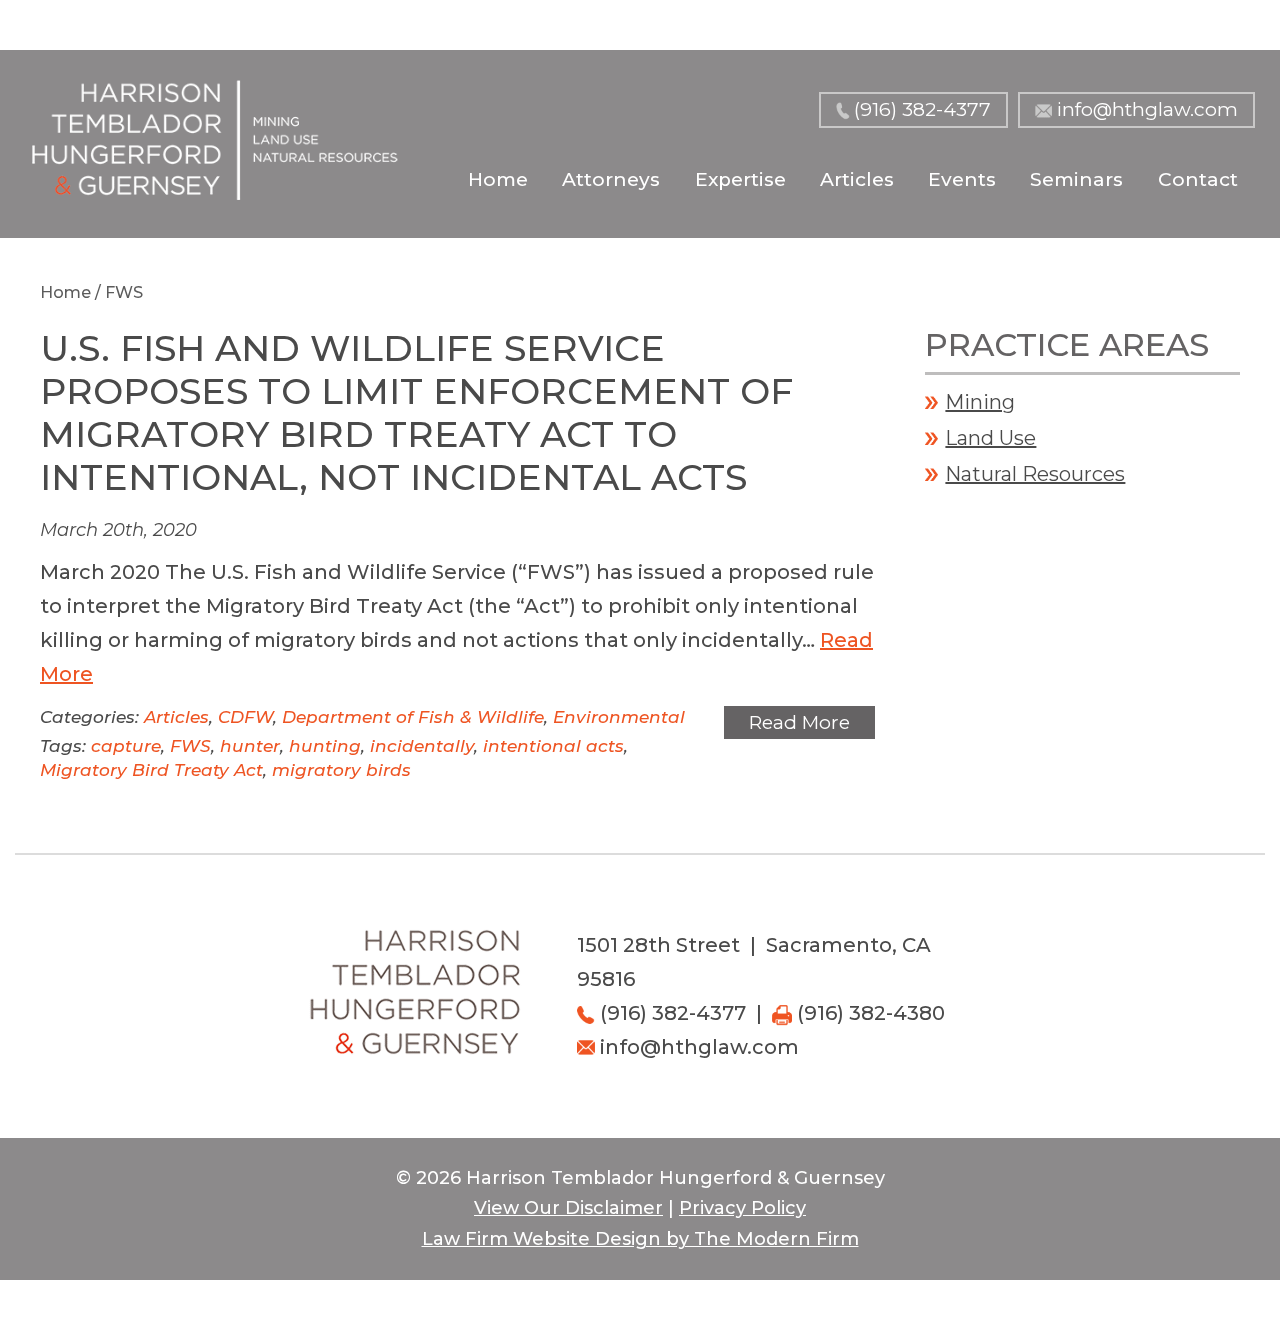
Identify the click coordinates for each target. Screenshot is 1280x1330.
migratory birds (341, 770)
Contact (1198, 179)
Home (498, 179)
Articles (857, 179)
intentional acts (553, 746)
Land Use (990, 438)
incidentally (422, 746)
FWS (190, 746)
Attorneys (611, 179)
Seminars (1076, 179)
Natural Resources (1035, 474)
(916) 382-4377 (922, 109)
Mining (980, 402)
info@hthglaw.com (1147, 109)
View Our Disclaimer (568, 1208)
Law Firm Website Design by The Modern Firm (640, 1239)
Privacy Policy (742, 1208)
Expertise (740, 179)
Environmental (619, 717)
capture (126, 746)
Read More (799, 722)
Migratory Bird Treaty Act (151, 770)
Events (962, 179)
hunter (250, 746)
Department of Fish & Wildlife (413, 717)
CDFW (245, 717)
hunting (325, 746)
